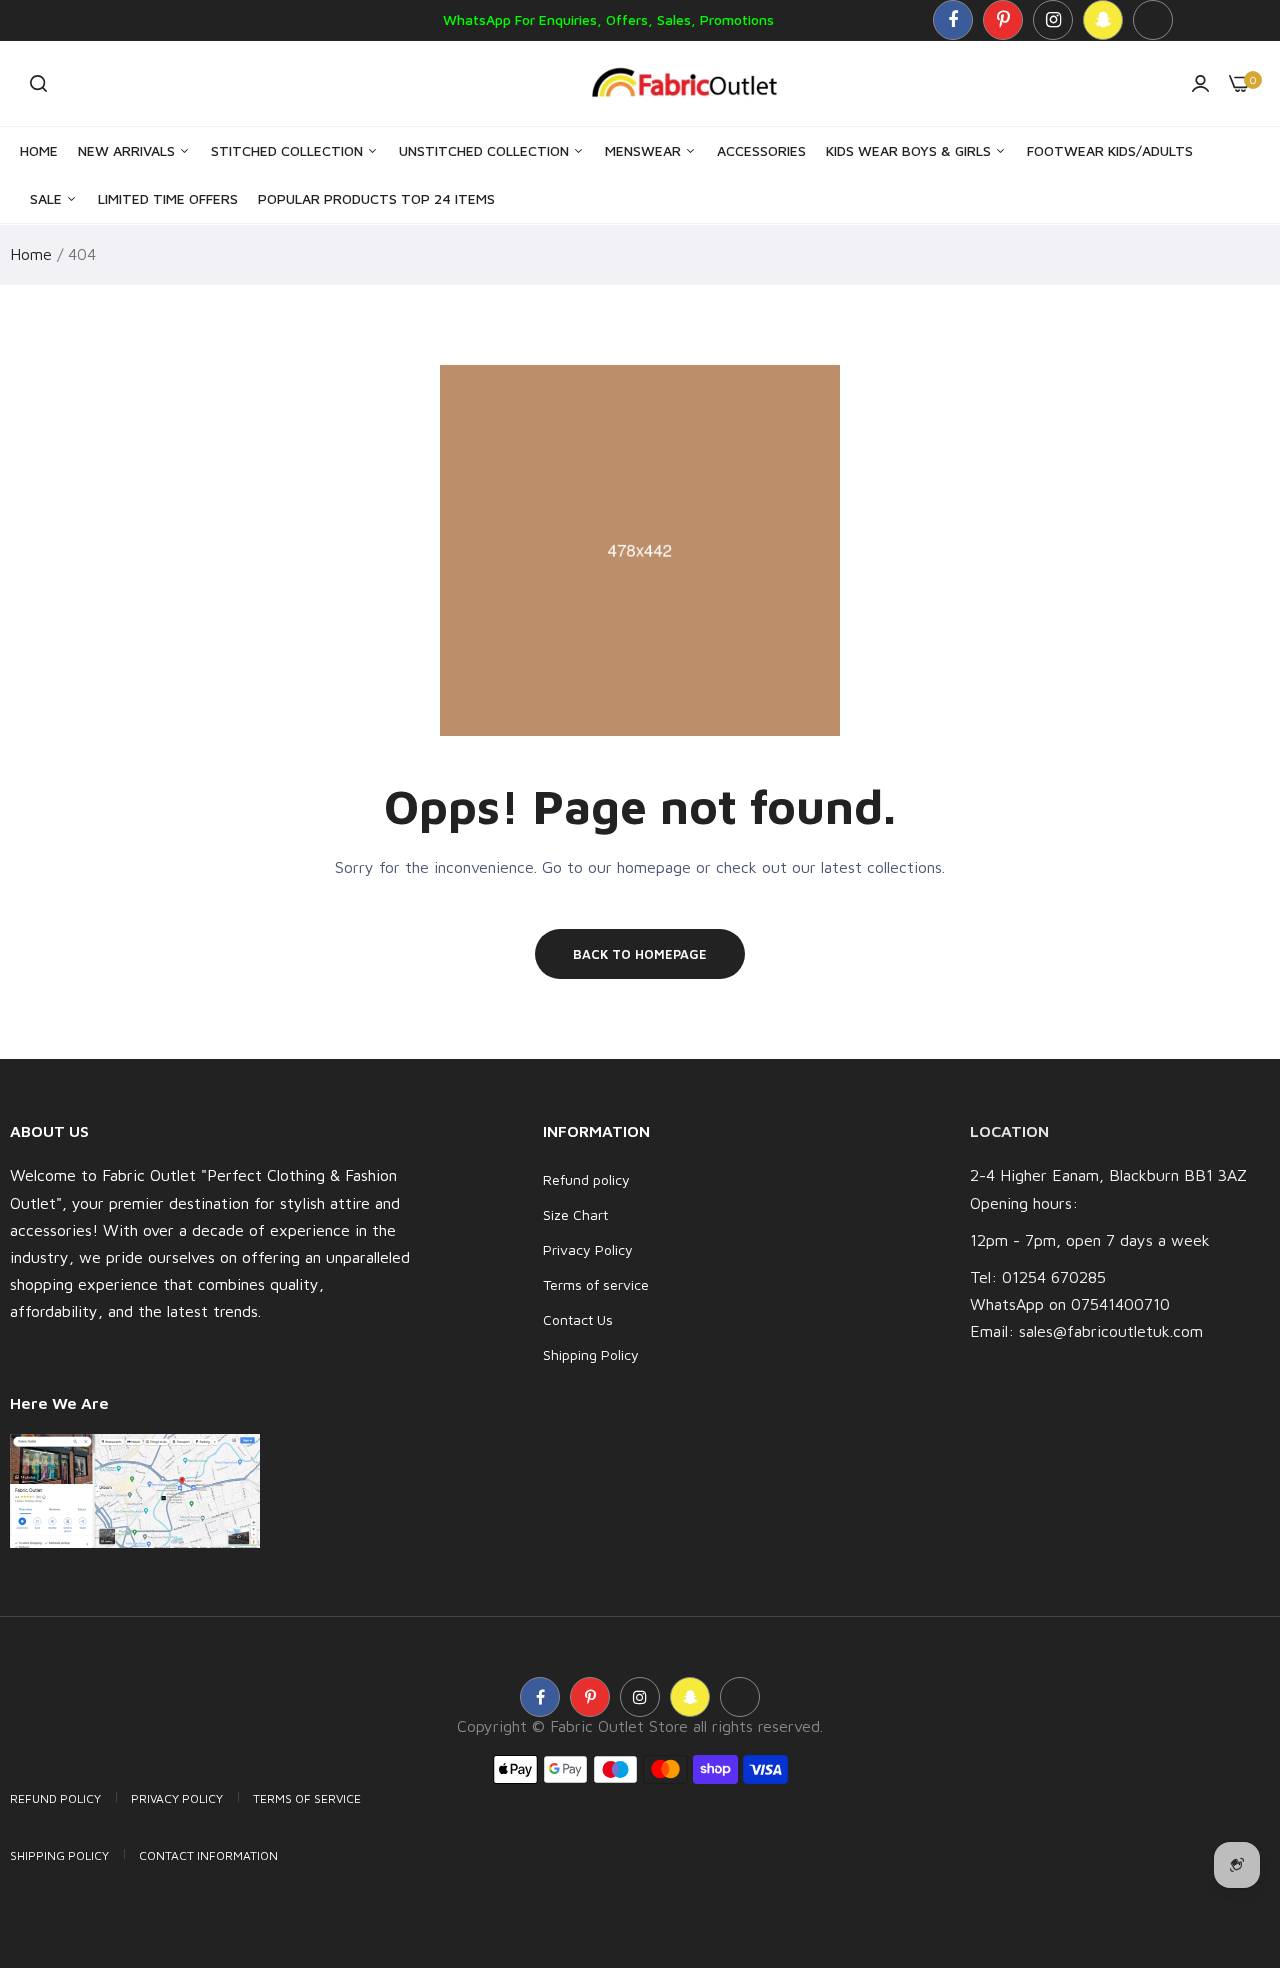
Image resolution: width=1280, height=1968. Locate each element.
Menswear (645, 150)
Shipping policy (59, 1855)
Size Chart (575, 1214)
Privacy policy (177, 1798)
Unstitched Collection (486, 150)
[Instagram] (1053, 20)
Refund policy (586, 1179)
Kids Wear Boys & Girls (910, 150)
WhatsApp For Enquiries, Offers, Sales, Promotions (608, 19)
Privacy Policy (588, 1249)
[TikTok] (1153, 20)
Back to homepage (640, 954)
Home (39, 150)
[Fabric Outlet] (692, 83)
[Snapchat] (1103, 20)
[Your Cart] (1239, 83)
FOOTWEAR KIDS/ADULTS (1110, 150)
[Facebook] (953, 20)
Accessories (761, 150)
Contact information (208, 1855)
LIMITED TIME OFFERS (168, 198)
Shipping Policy (591, 1354)
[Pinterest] (1003, 20)
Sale (48, 198)
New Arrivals (128, 150)
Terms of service (596, 1284)
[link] (1225, 1823)
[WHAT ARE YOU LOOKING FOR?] (38, 83)
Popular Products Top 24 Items (376, 198)
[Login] (1200, 83)
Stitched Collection (289, 150)
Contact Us (578, 1319)
